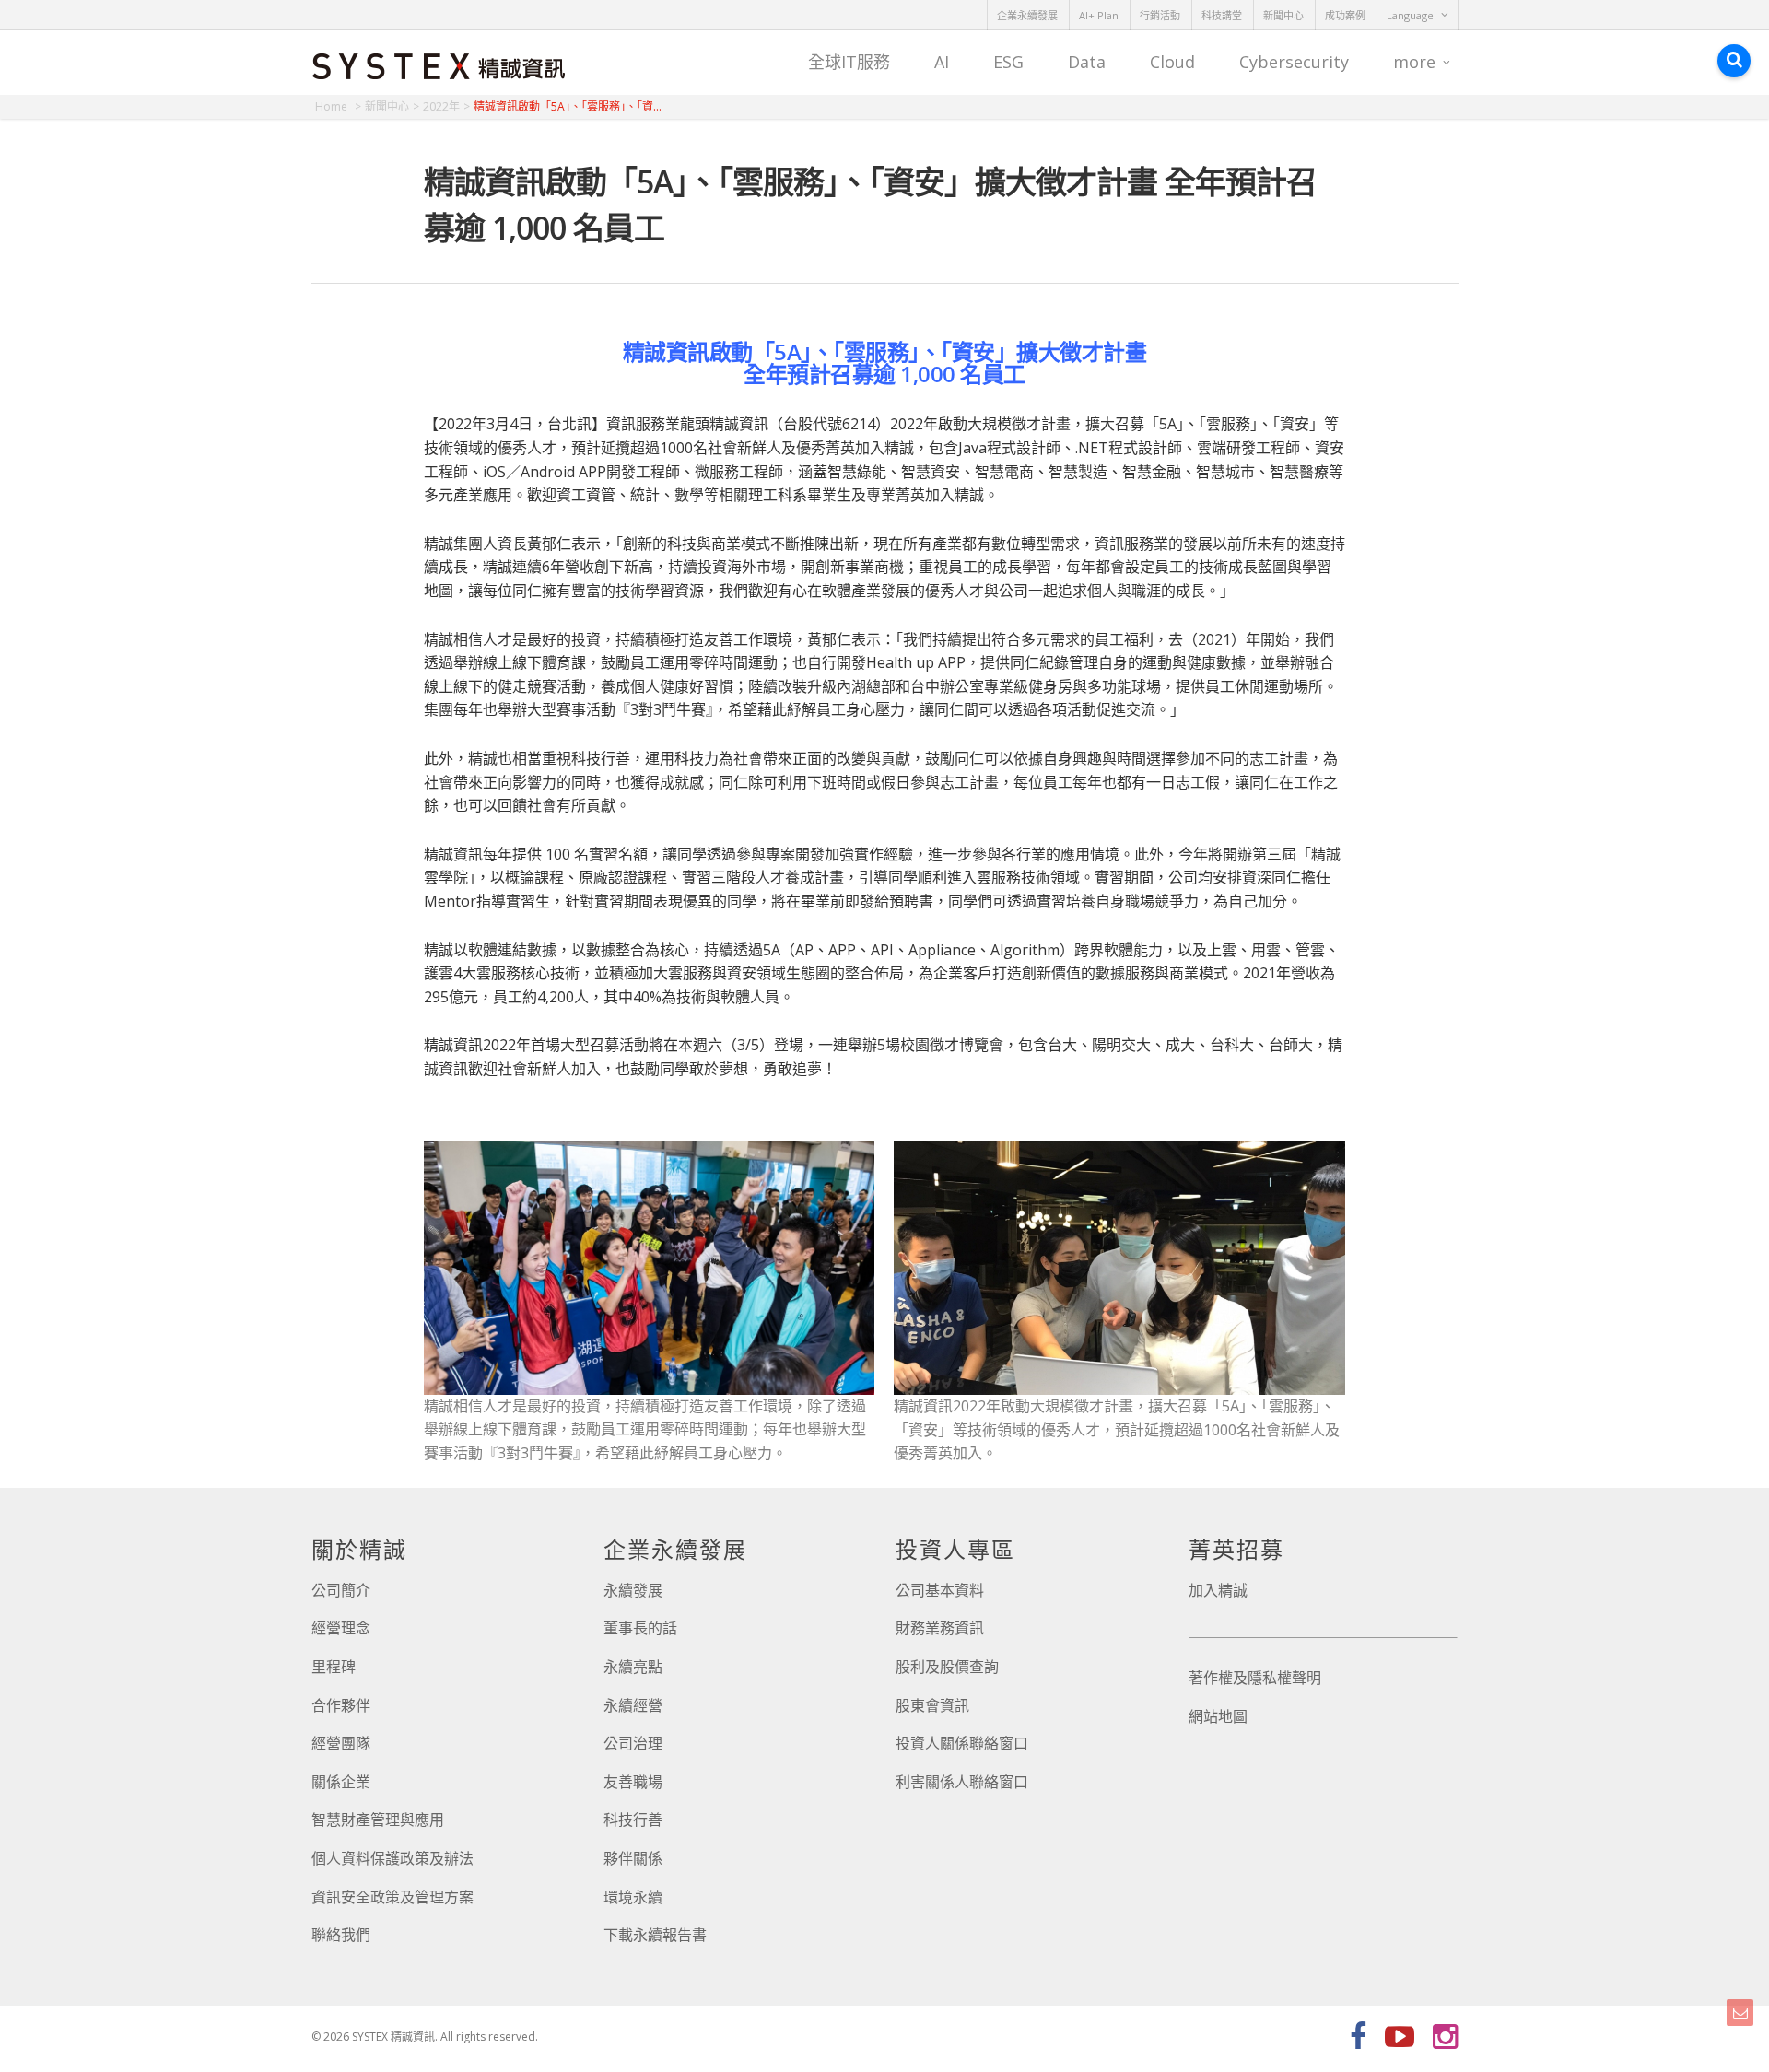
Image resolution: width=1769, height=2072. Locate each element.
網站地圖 (1218, 1716)
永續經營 (633, 1705)
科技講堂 (1222, 15)
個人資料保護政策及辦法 (392, 1858)
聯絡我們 (341, 1935)
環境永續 (633, 1897)
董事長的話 (640, 1628)
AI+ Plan (1099, 15)
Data (1087, 62)
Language (1410, 15)
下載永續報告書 (655, 1935)
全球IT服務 (849, 62)
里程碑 (334, 1667)
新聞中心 (1283, 15)
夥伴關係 (633, 1858)
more (1414, 62)
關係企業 (341, 1782)
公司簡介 (341, 1590)
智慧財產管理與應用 (378, 1820)
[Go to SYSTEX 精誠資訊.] (338, 106)
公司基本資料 (940, 1590)
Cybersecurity (1294, 62)
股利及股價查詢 (947, 1667)
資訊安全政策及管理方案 (392, 1897)
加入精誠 (1218, 1590)
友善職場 (633, 1782)
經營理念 (341, 1628)
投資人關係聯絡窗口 (962, 1743)
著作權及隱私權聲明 (1255, 1678)
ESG (1008, 62)
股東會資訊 (932, 1705)
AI (942, 62)
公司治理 (633, 1743)
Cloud (1172, 62)
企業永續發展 (1027, 15)
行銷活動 (1160, 15)
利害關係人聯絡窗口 (962, 1782)
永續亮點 (633, 1667)
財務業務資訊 (940, 1628)
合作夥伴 (341, 1705)
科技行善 (633, 1820)
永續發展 (633, 1590)
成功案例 (1345, 15)
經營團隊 (341, 1743)
